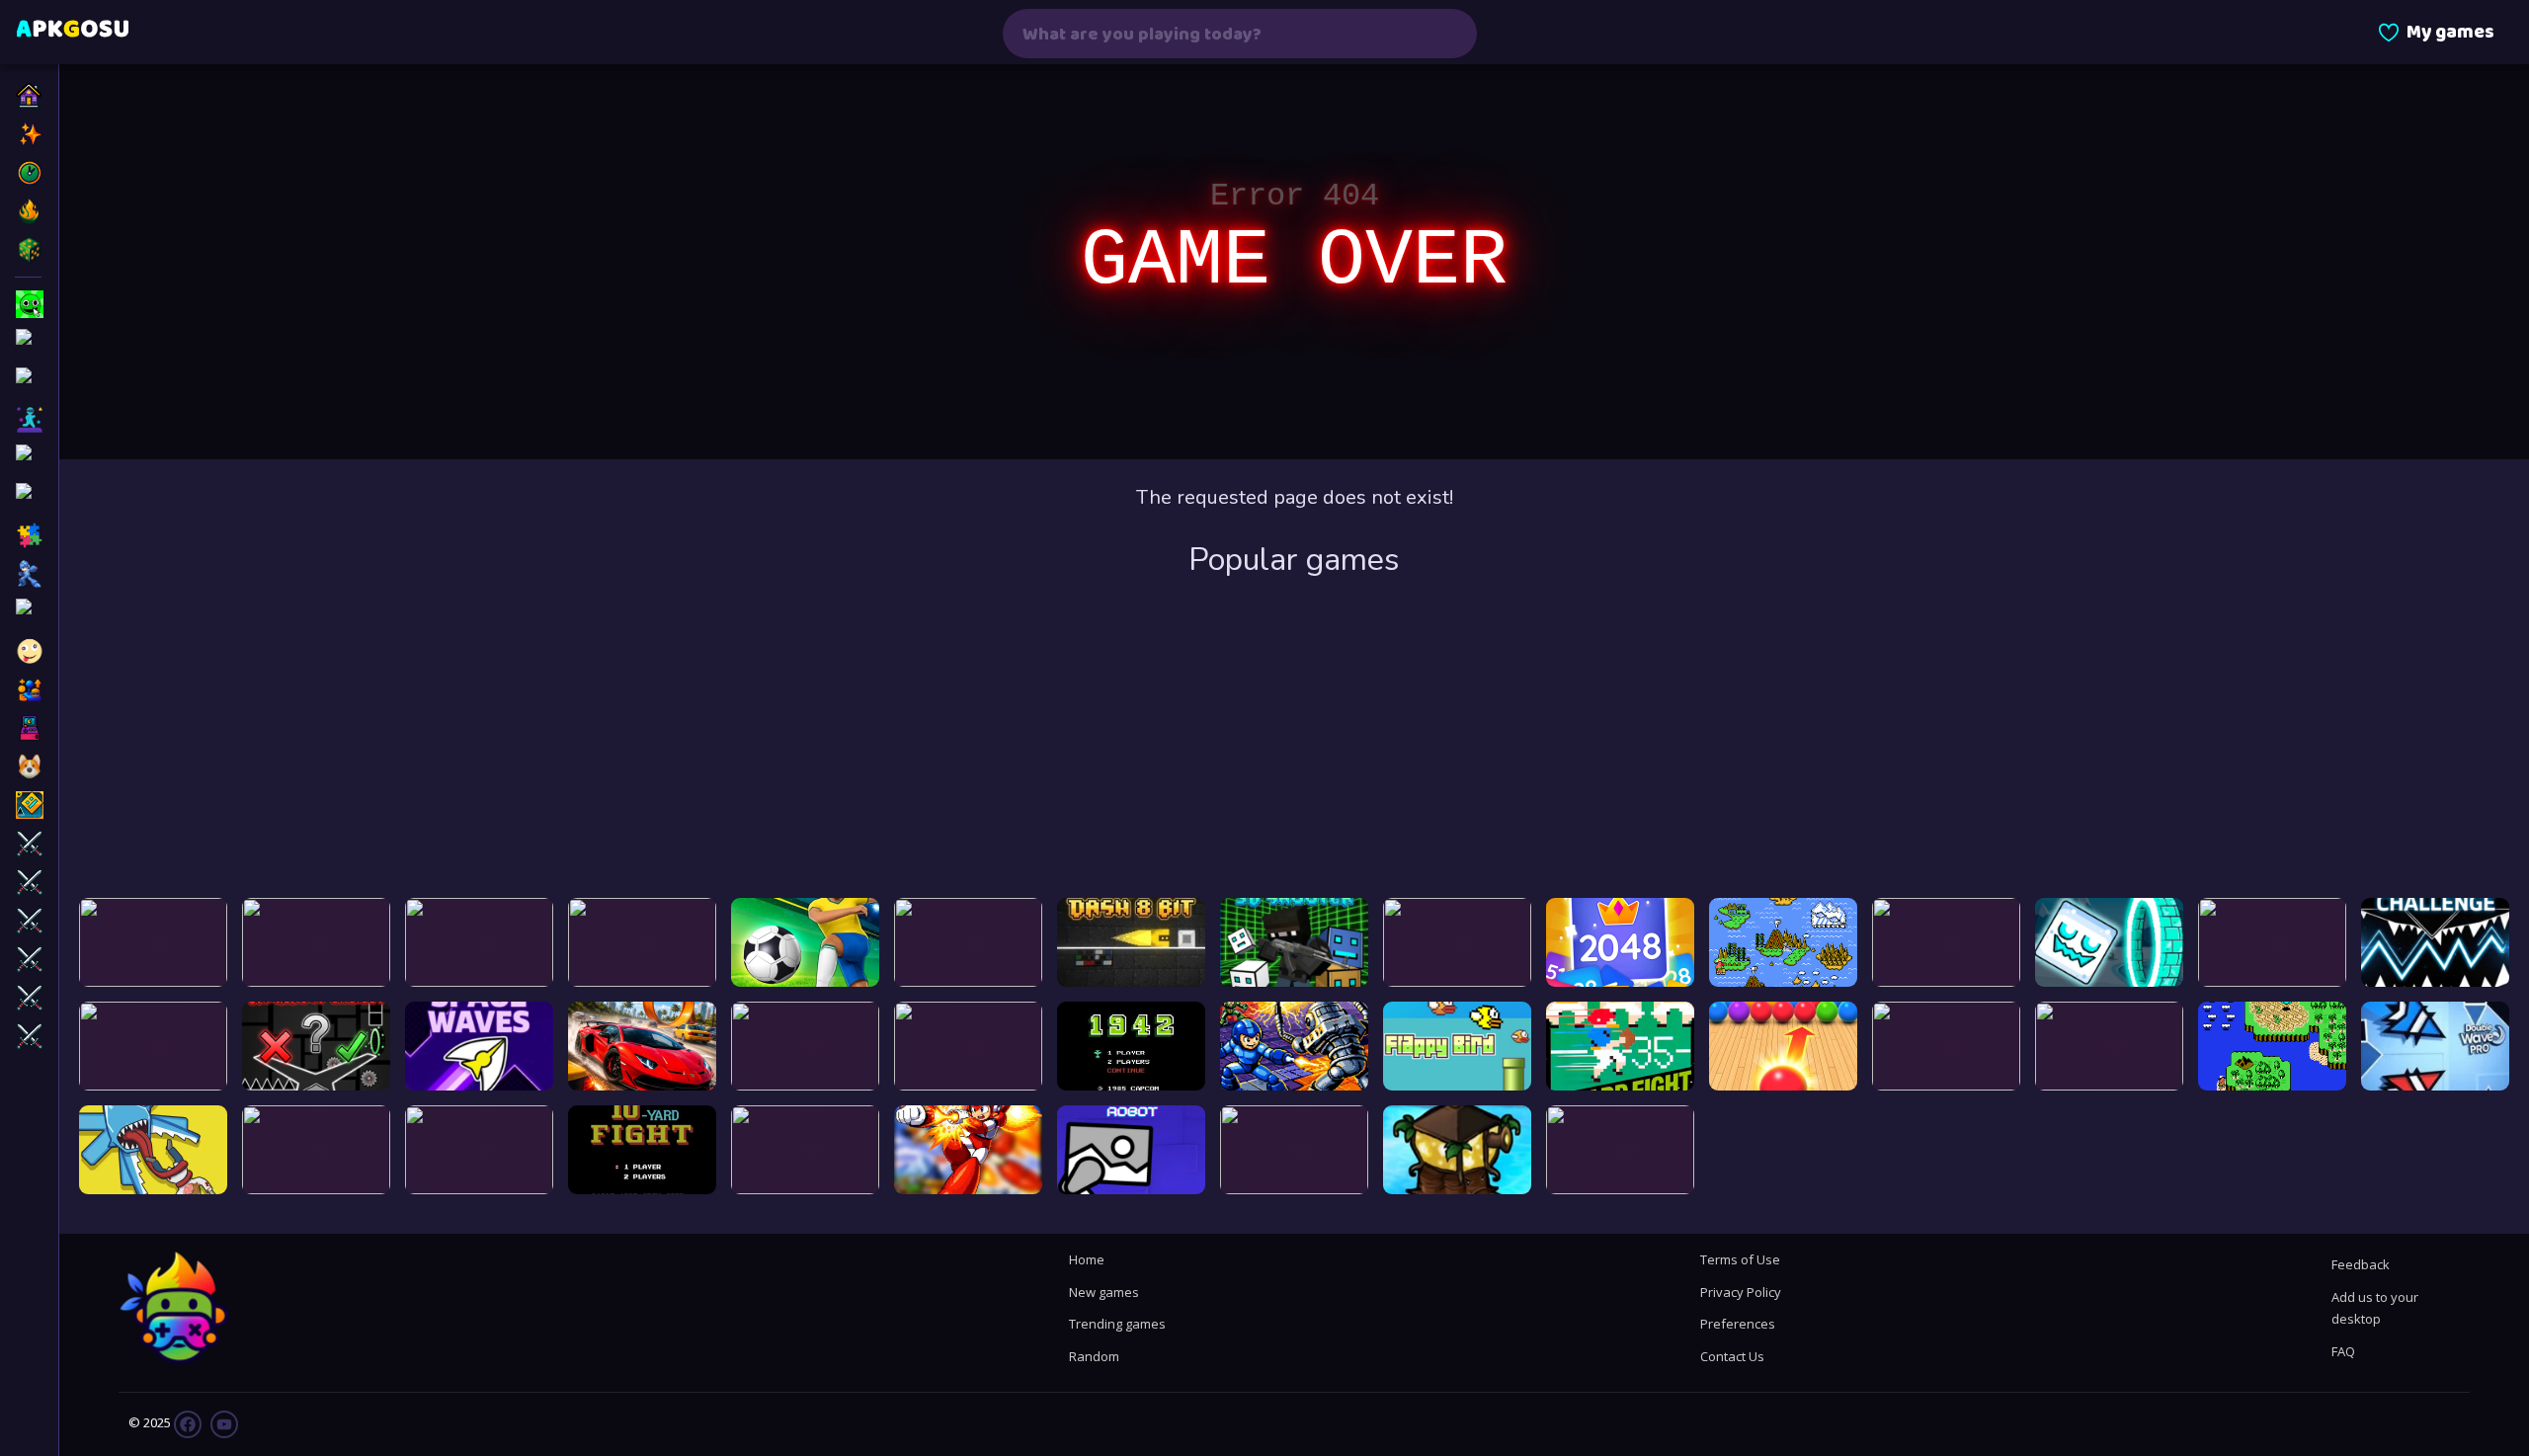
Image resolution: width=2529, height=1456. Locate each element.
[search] (1449, 34)
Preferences (1738, 1324)
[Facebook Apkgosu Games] (188, 1423)
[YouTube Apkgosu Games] (223, 1423)
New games (1104, 1292)
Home (1087, 1259)
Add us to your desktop (2375, 1308)
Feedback (2361, 1264)
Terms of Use (1740, 1259)
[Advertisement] (1294, 740)
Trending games (1117, 1324)
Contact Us (1732, 1356)
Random (1094, 1356)
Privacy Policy (1741, 1292)
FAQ (2343, 1351)
